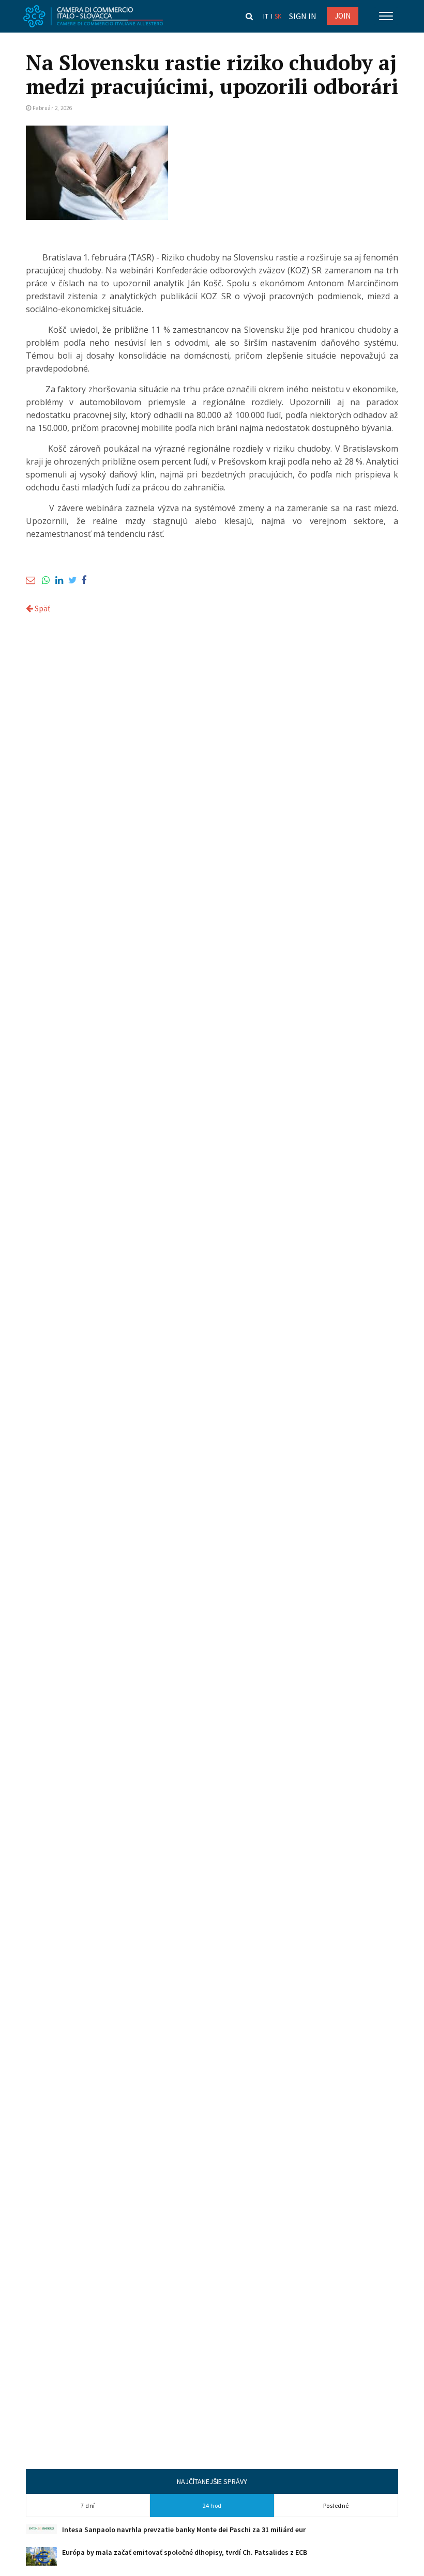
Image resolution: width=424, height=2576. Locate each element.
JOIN (343, 16)
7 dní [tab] (88, 2505)
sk (278, 16)
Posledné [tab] (336, 2505)
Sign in (303, 16)
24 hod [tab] (212, 2505)
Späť (42, 608)
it (266, 16)
